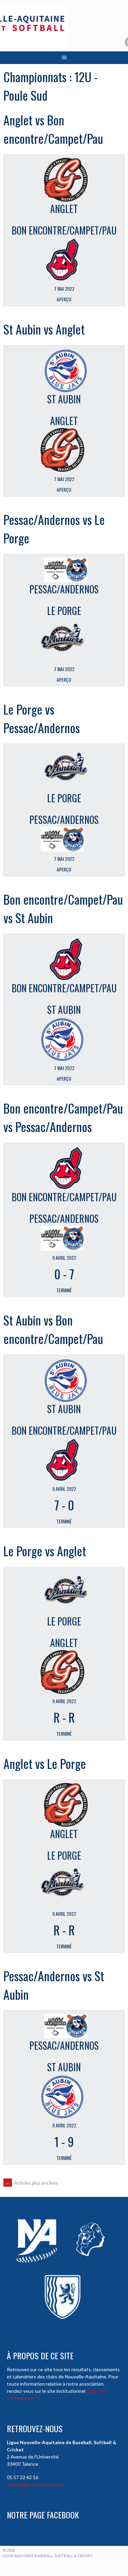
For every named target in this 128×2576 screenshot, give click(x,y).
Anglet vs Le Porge (45, 1763)
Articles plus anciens (32, 2183)
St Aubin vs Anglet (44, 329)
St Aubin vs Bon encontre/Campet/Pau (53, 1329)
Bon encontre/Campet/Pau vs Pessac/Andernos (63, 1117)
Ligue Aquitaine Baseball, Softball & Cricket (48, 2556)
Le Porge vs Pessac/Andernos (42, 718)
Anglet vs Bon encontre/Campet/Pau (53, 129)
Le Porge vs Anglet (45, 1551)
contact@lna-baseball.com (35, 2484)
